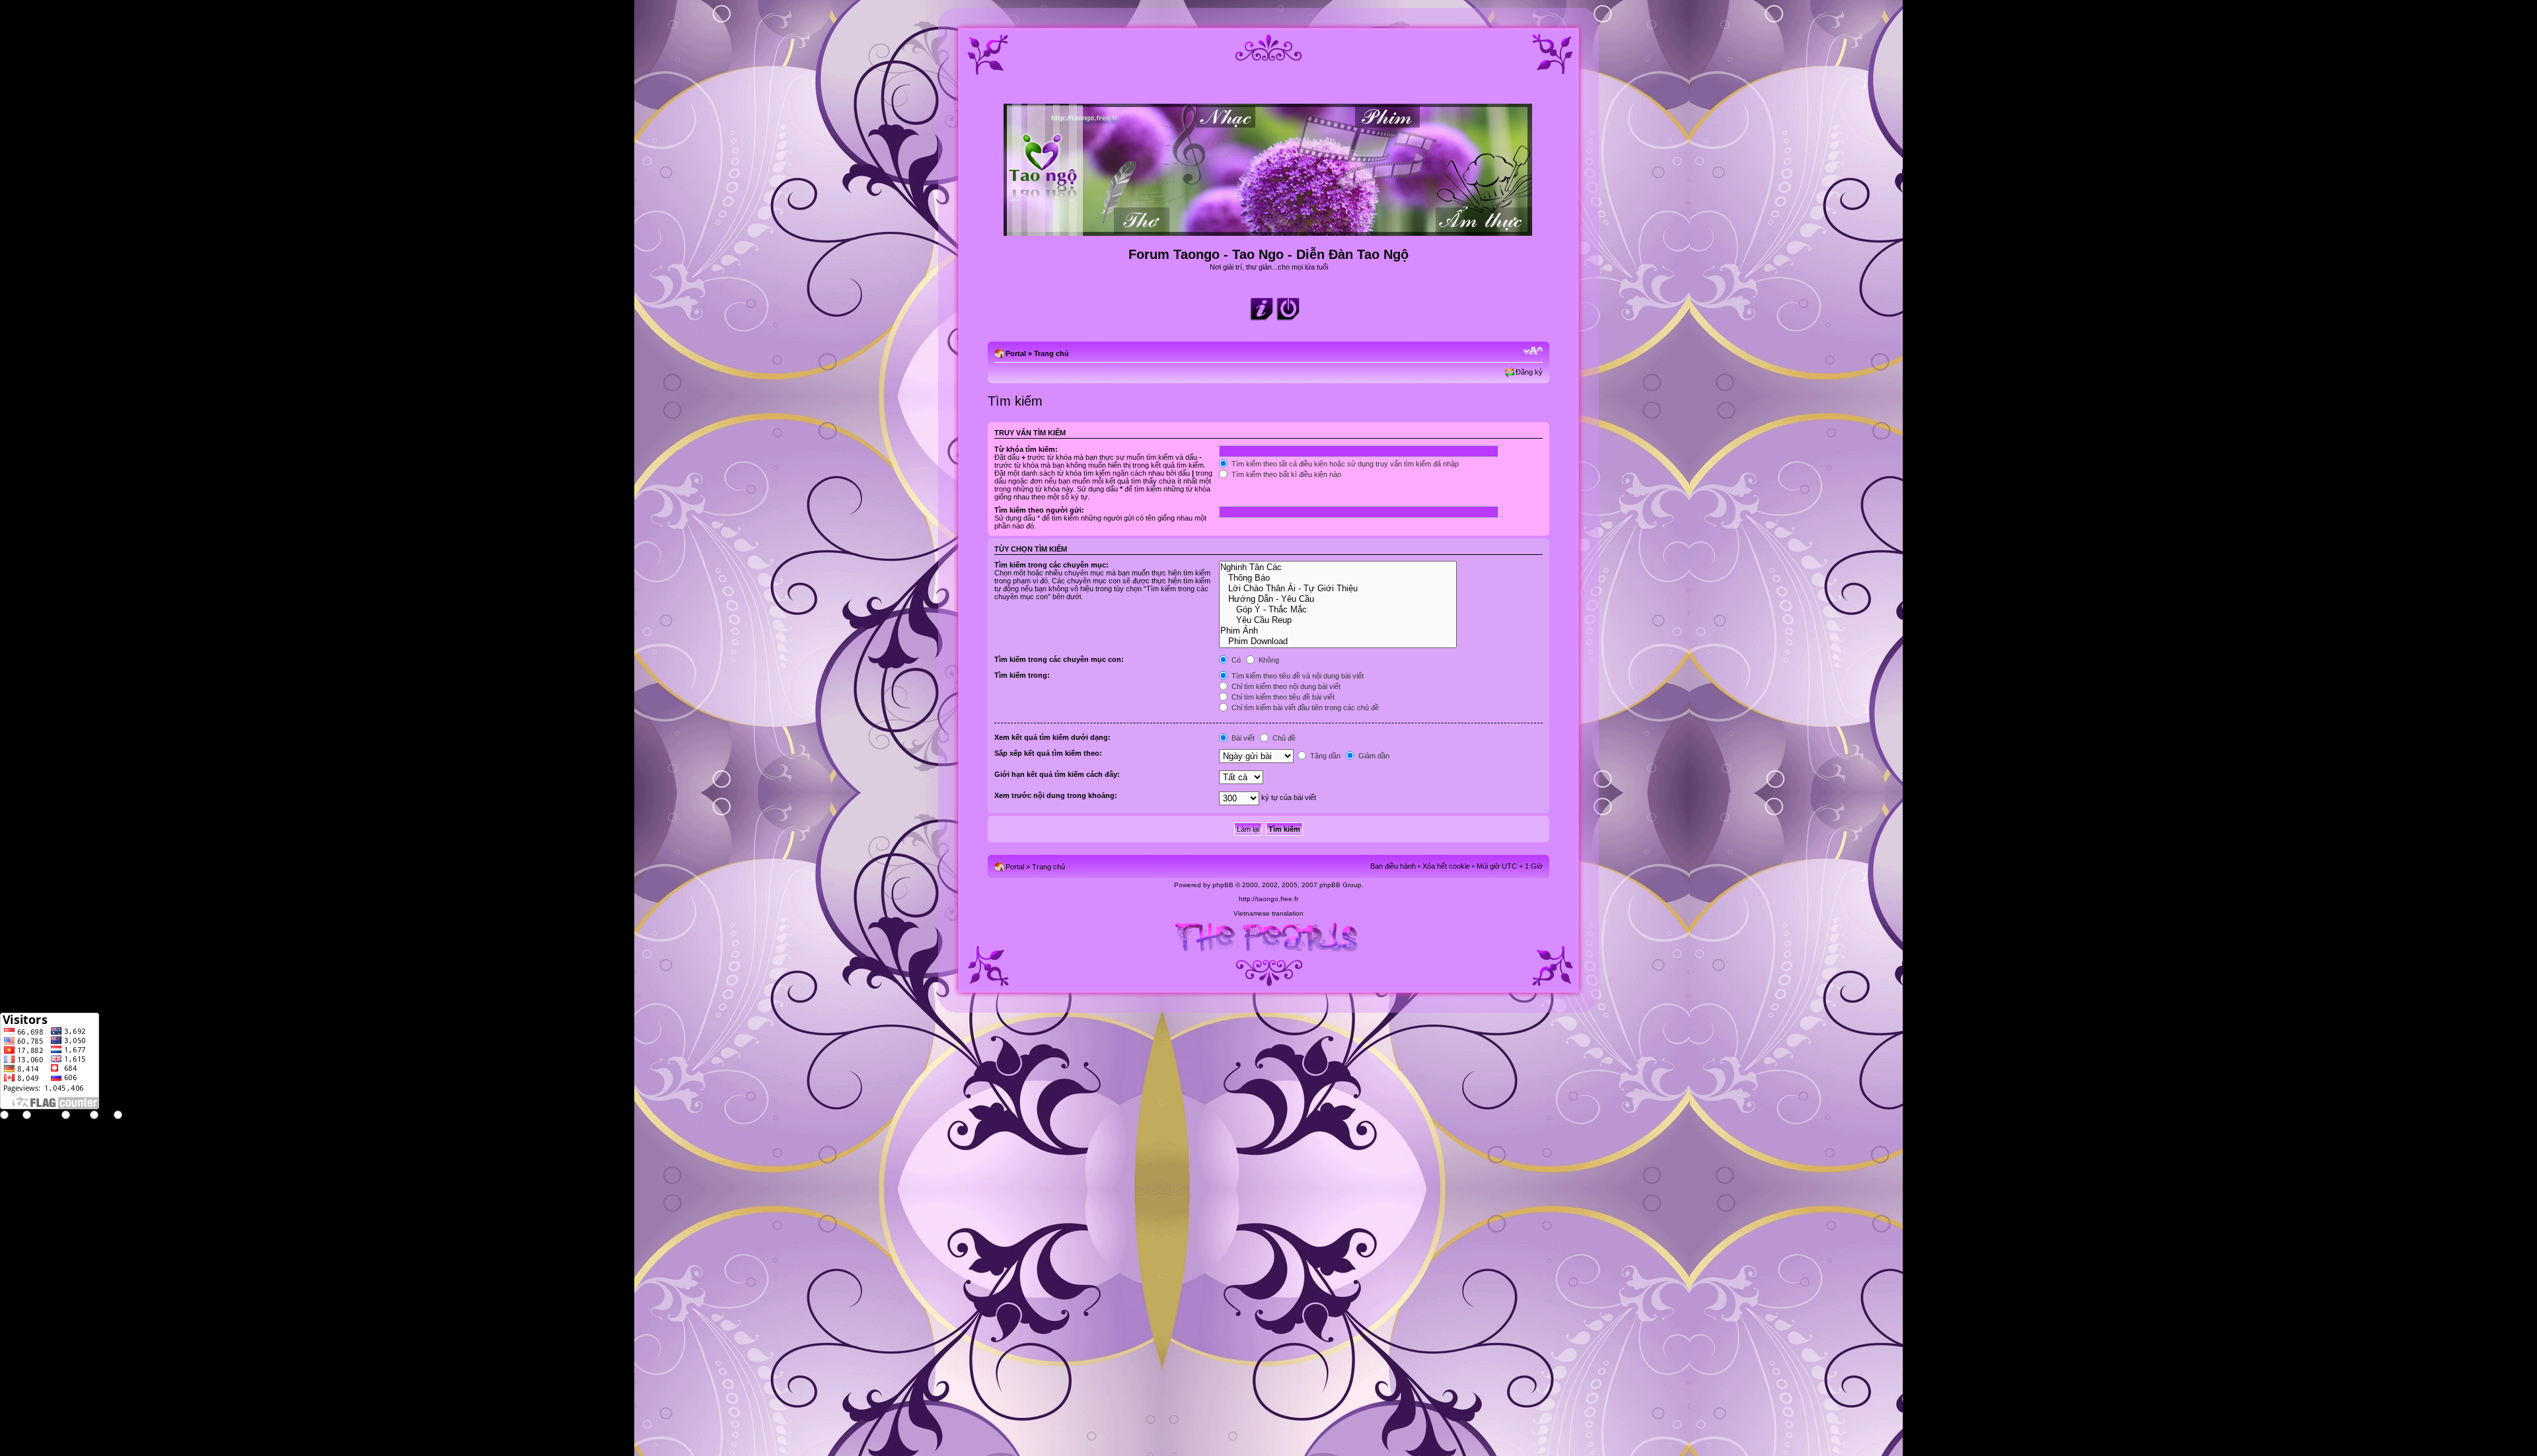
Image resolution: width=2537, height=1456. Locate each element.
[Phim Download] (1338, 641)
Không (1268, 660)
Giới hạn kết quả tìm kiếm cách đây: (1057, 774)
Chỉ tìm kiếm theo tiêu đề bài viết (1282, 697)
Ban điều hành (1393, 866)
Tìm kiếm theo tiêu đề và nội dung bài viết (1297, 676)
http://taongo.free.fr (1268, 899)
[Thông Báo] (1338, 578)
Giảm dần (1373, 756)
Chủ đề (1283, 738)
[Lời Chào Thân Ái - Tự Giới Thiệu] (1338, 589)
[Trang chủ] (1269, 230)
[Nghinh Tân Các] (1338, 567)
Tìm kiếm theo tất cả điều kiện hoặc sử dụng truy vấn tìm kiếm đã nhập (1344, 464)
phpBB (1223, 885)
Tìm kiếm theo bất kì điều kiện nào (1285, 474)
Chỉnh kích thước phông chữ (1533, 351)
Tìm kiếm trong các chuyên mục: (1051, 565)
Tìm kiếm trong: (1022, 675)
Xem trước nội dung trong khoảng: (1056, 795)
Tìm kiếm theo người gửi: (1039, 510)
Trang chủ (1051, 353)
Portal (1016, 353)
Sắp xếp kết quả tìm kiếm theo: (1048, 753)
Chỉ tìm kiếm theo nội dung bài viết (1285, 686)
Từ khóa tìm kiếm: (1026, 449)
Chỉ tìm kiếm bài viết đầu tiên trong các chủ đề (1304, 708)
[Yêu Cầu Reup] (1338, 620)
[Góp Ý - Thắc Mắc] (1338, 610)
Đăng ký (1529, 372)
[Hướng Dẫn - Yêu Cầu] (1338, 599)
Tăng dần (1324, 756)
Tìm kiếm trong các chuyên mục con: (1059, 659)
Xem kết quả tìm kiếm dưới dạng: (1052, 737)
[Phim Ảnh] (1338, 631)
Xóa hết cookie (1446, 866)
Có (1235, 660)
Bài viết (1242, 738)
